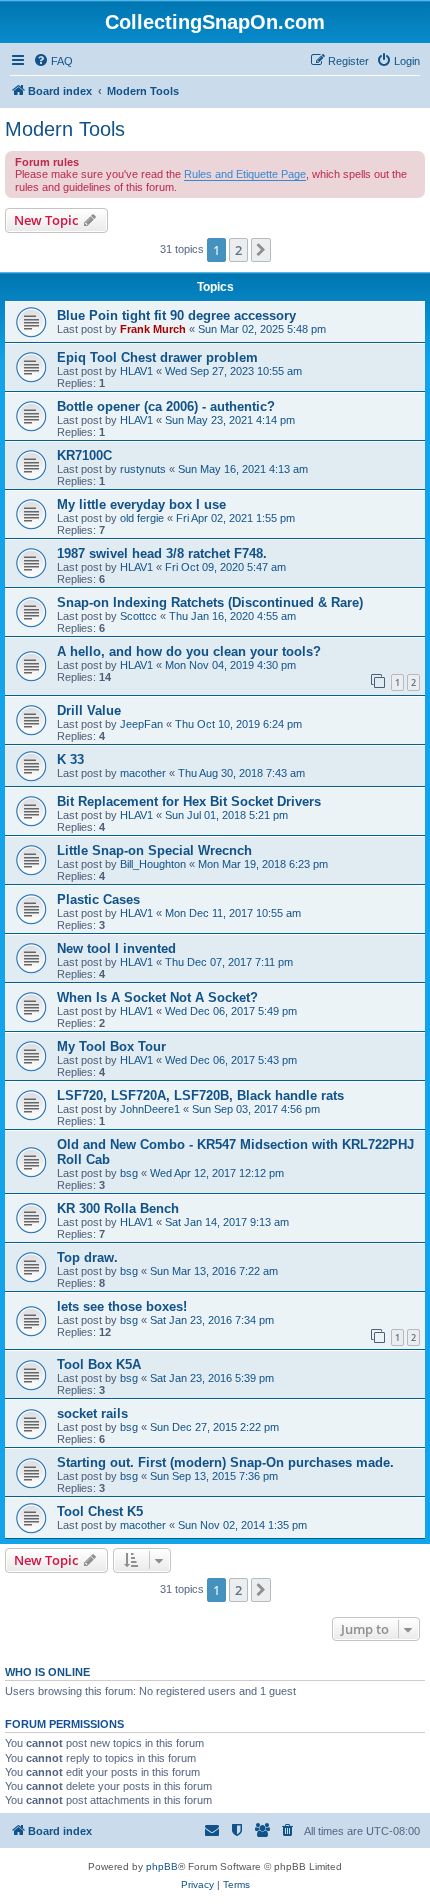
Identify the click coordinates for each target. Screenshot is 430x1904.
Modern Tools (65, 129)
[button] (261, 250)
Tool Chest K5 (100, 1511)
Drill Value (89, 710)
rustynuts (143, 469)
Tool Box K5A (99, 1364)
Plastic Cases (98, 899)
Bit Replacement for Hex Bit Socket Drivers (189, 801)
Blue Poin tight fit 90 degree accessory (176, 315)
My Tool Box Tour (111, 1046)
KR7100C (84, 455)
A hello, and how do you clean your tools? (189, 651)
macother (143, 773)
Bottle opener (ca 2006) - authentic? (166, 406)
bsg (129, 1173)
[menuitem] (53, 61)
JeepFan (141, 724)
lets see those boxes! (122, 1306)
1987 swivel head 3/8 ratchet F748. (162, 553)
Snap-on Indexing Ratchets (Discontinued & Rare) (210, 602)
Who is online (47, 1672)
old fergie (142, 518)
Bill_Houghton (153, 864)
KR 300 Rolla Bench (118, 1208)
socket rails (92, 1413)
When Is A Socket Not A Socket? (157, 997)
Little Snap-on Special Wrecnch (154, 850)
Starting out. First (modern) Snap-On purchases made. (225, 1462)
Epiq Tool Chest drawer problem (157, 357)
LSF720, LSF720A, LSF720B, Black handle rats (200, 1095)
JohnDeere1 (150, 1109)
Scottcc (138, 616)
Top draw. (87, 1257)
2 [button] (238, 250)
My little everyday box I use (141, 504)
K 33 (70, 759)
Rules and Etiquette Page (245, 174)
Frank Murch (153, 329)
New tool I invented (116, 948)
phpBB (162, 1866)
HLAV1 (136, 371)
